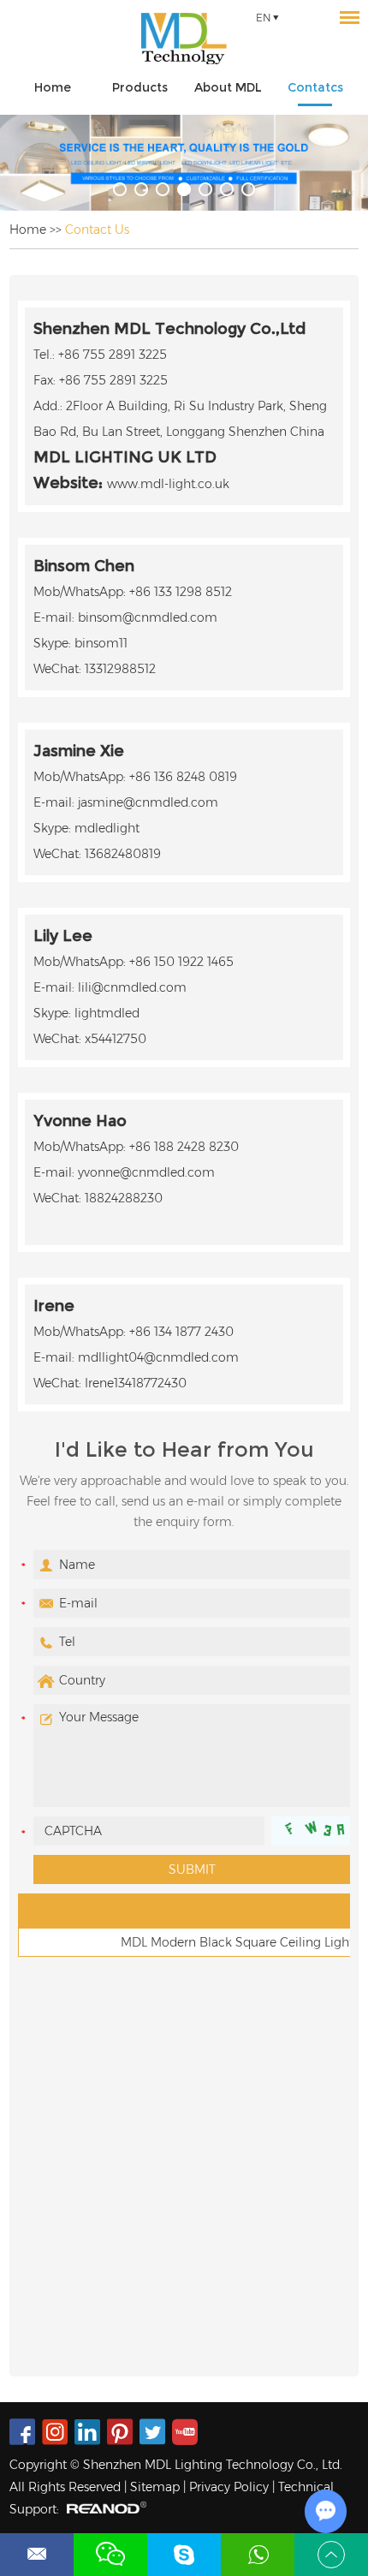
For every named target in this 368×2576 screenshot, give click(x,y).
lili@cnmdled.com (132, 987)
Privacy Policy (229, 2487)
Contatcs (315, 87)
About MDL (228, 87)
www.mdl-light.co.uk (168, 484)
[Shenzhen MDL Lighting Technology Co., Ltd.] (184, 39)
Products (140, 87)
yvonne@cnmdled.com (146, 1172)
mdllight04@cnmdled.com (158, 1357)
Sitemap (155, 2487)
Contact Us (97, 230)
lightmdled (107, 1013)
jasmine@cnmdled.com (148, 802)
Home (53, 87)
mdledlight (107, 828)
